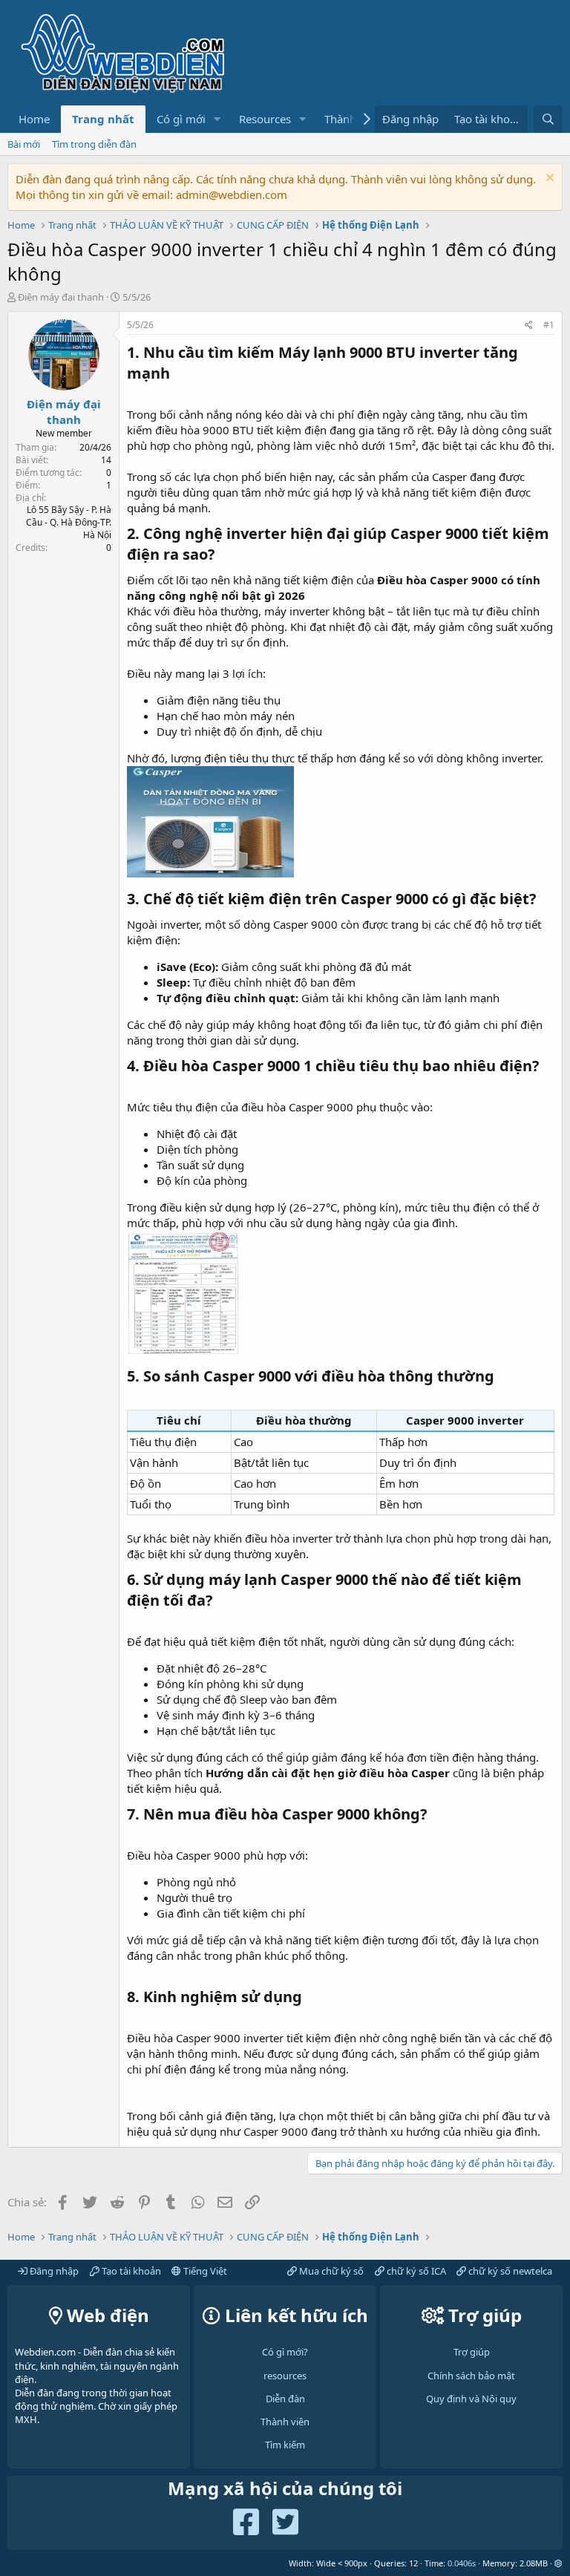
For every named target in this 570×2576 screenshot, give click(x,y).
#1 (549, 325)
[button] (217, 119)
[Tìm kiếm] (548, 119)
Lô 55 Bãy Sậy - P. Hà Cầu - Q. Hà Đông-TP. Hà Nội (69, 522)
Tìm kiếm (285, 2445)
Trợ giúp (472, 2352)
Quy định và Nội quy (471, 2399)
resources (285, 2376)
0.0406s (462, 2563)
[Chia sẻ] (529, 326)
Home (34, 119)
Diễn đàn (285, 2399)
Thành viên (285, 2422)
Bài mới (24, 144)
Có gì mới (181, 119)
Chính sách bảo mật (471, 2376)
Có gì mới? (285, 2352)
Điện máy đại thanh (61, 297)
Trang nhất (103, 119)
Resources (265, 119)
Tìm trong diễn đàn (94, 144)
